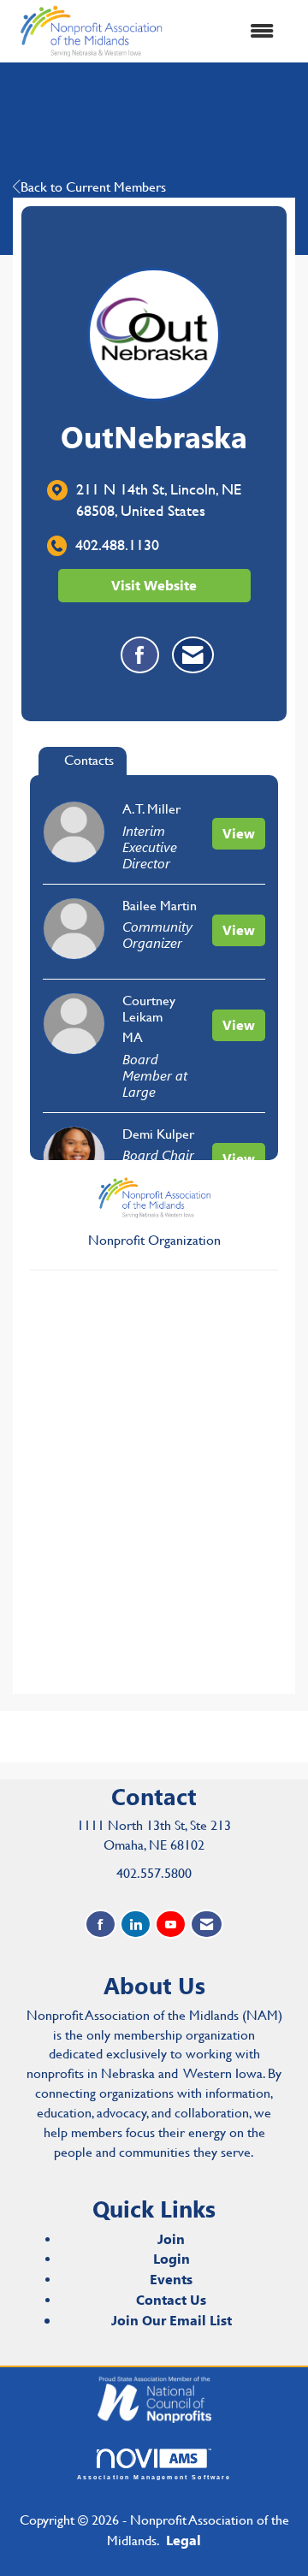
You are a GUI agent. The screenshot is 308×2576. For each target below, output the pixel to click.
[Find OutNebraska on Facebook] (140, 655)
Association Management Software (154, 2477)
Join (171, 2238)
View (239, 833)
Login (172, 2258)
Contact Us (171, 2299)
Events (171, 2279)
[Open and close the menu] (230, 31)
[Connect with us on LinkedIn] (136, 1925)
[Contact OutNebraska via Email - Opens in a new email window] (193, 655)
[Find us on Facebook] (101, 1925)
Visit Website (154, 585)
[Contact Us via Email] (207, 1925)
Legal (184, 2540)
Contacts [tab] (89, 760)
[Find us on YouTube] (171, 1925)
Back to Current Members (93, 187)
